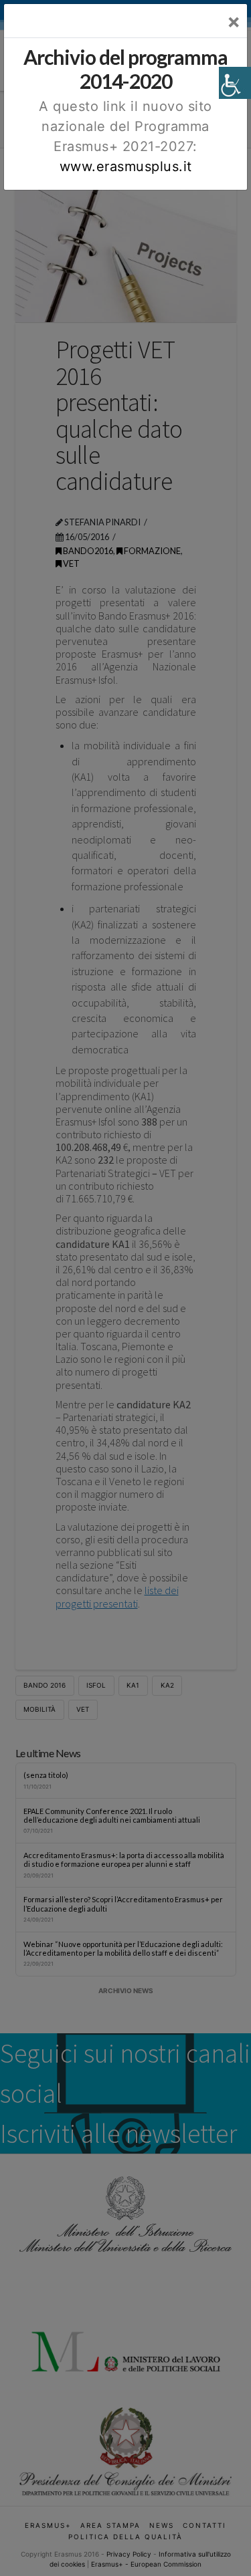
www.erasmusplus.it (126, 166)
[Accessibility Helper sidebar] (235, 83)
